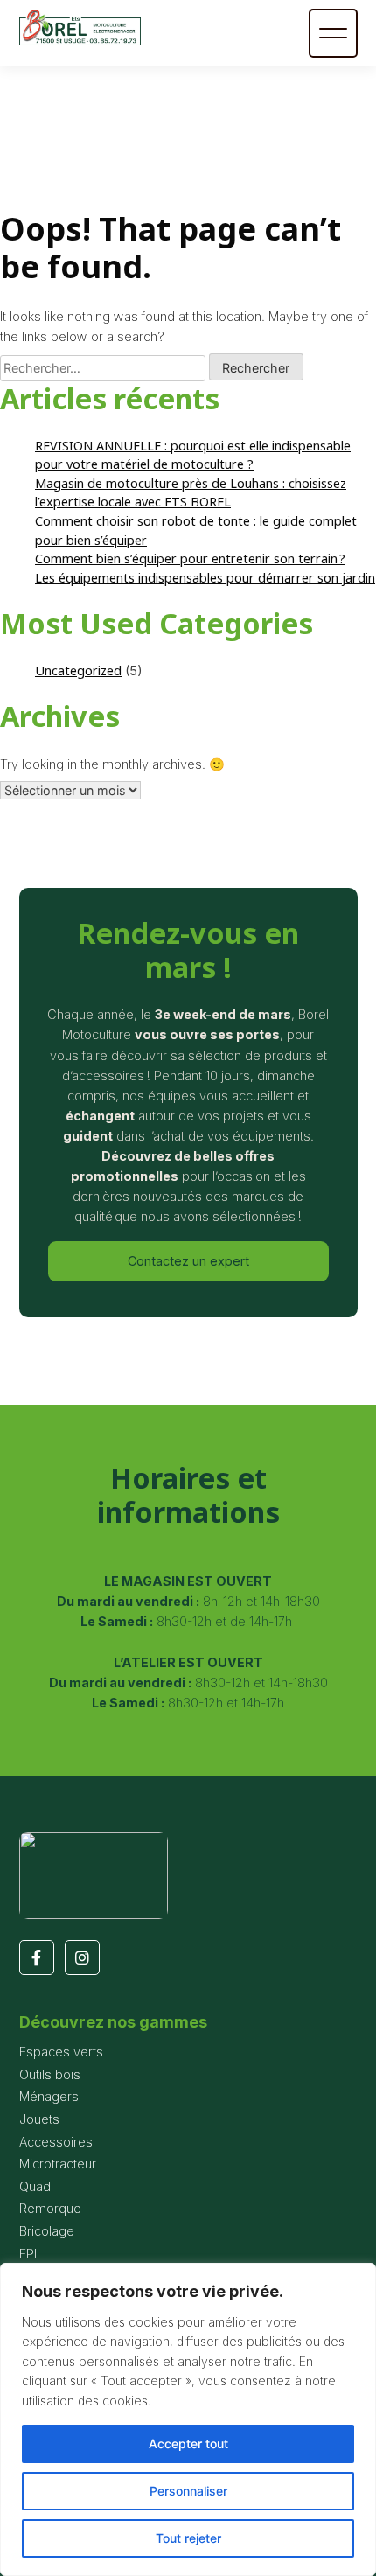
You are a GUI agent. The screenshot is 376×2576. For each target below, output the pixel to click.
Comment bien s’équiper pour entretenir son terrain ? (190, 558)
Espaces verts (61, 2052)
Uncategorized (78, 670)
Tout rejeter (188, 2538)
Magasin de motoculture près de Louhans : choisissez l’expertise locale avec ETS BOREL (191, 493)
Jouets (39, 2119)
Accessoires (56, 2142)
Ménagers (49, 2096)
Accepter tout (188, 2443)
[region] (188, 2419)
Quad (35, 2186)
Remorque (50, 2208)
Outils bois (50, 2074)
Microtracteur (58, 2164)
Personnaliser (188, 2491)
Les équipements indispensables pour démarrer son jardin (205, 578)
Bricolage (47, 2231)
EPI (28, 2254)
